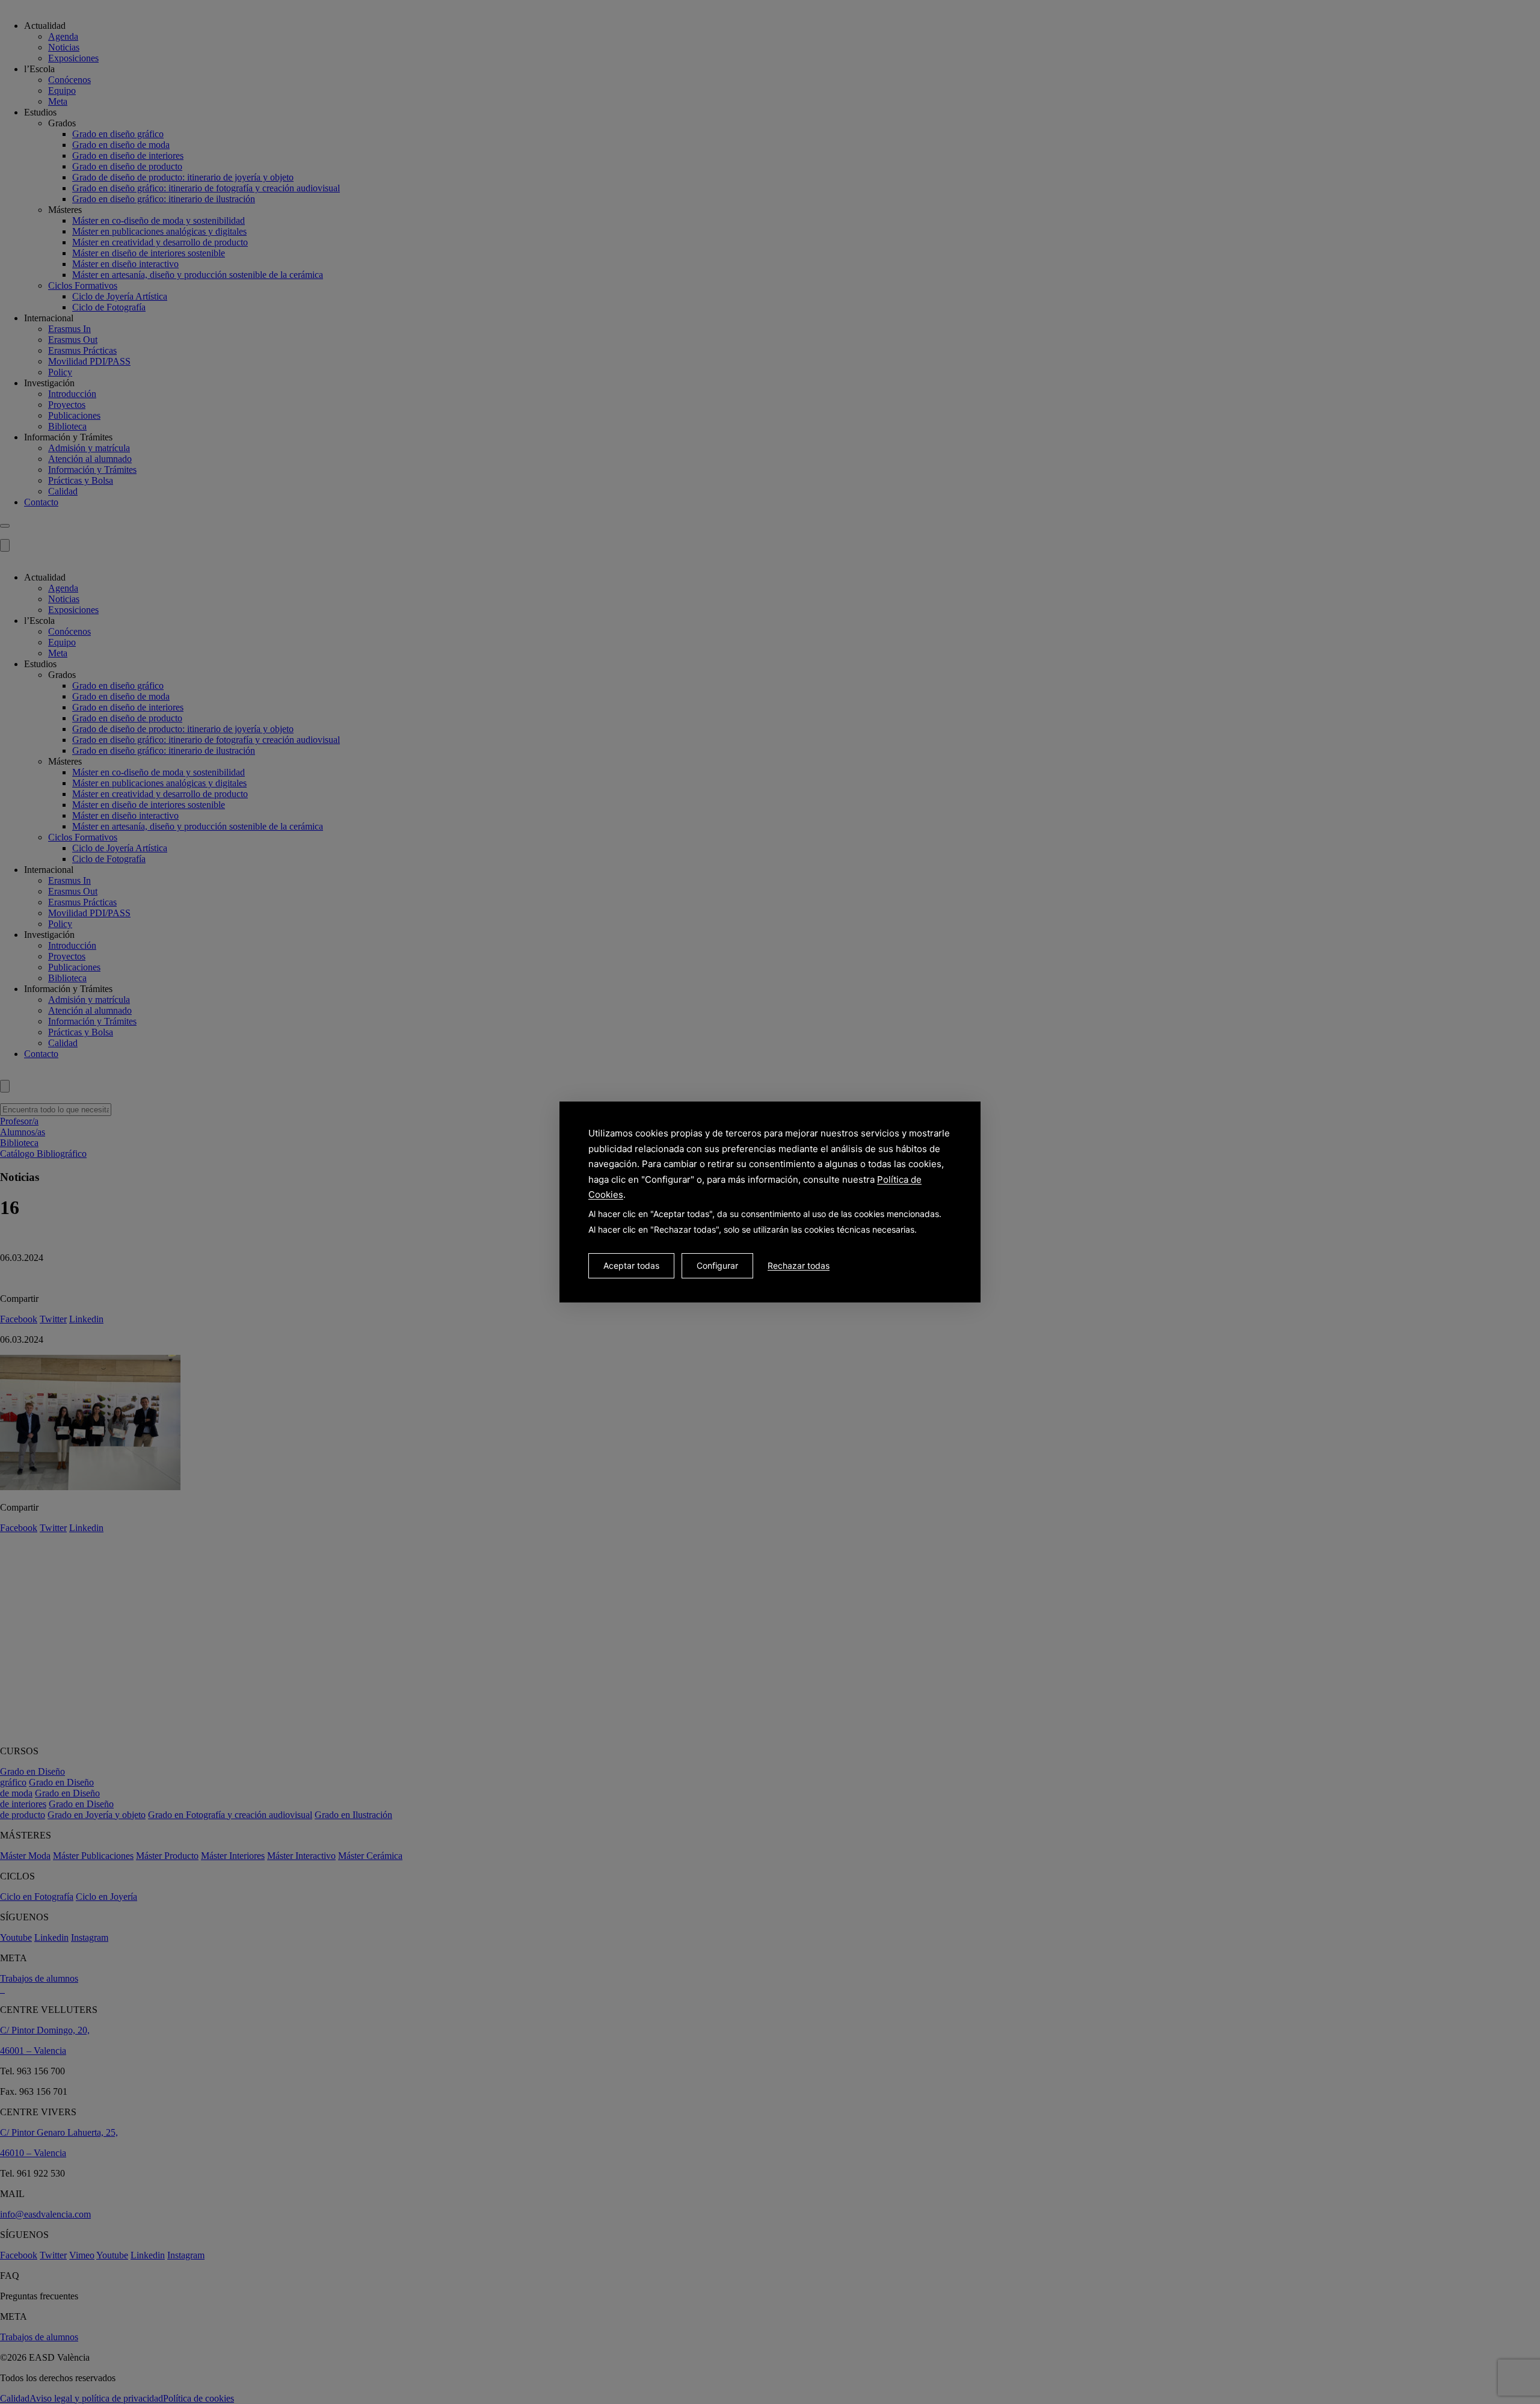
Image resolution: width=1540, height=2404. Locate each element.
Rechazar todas (799, 1265)
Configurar (717, 1265)
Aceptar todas (631, 1265)
